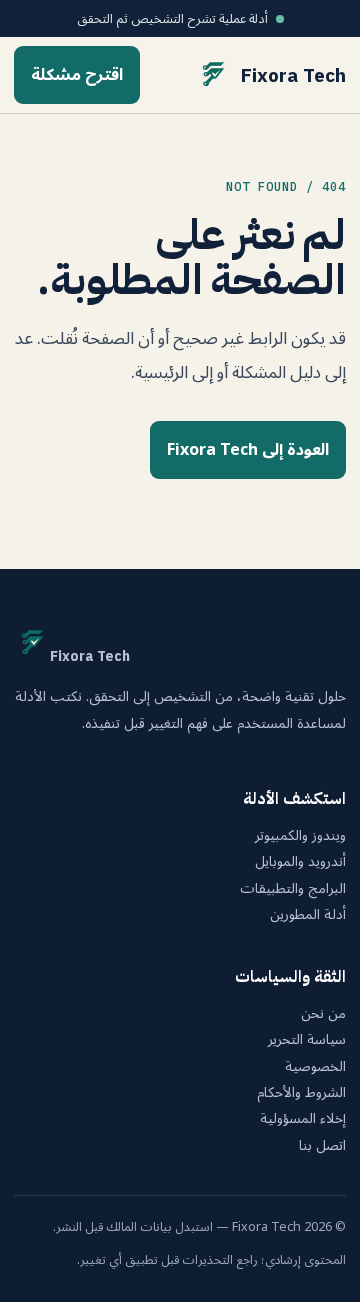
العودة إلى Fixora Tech (248, 450)
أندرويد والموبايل (300, 862)
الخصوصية (315, 1067)
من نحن (323, 1014)
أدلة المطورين (308, 915)
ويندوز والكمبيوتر (300, 836)
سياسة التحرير (307, 1040)
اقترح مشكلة (77, 75)
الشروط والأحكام (301, 1093)
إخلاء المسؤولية (303, 1119)
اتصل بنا (322, 1146)
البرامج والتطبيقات (293, 889)
